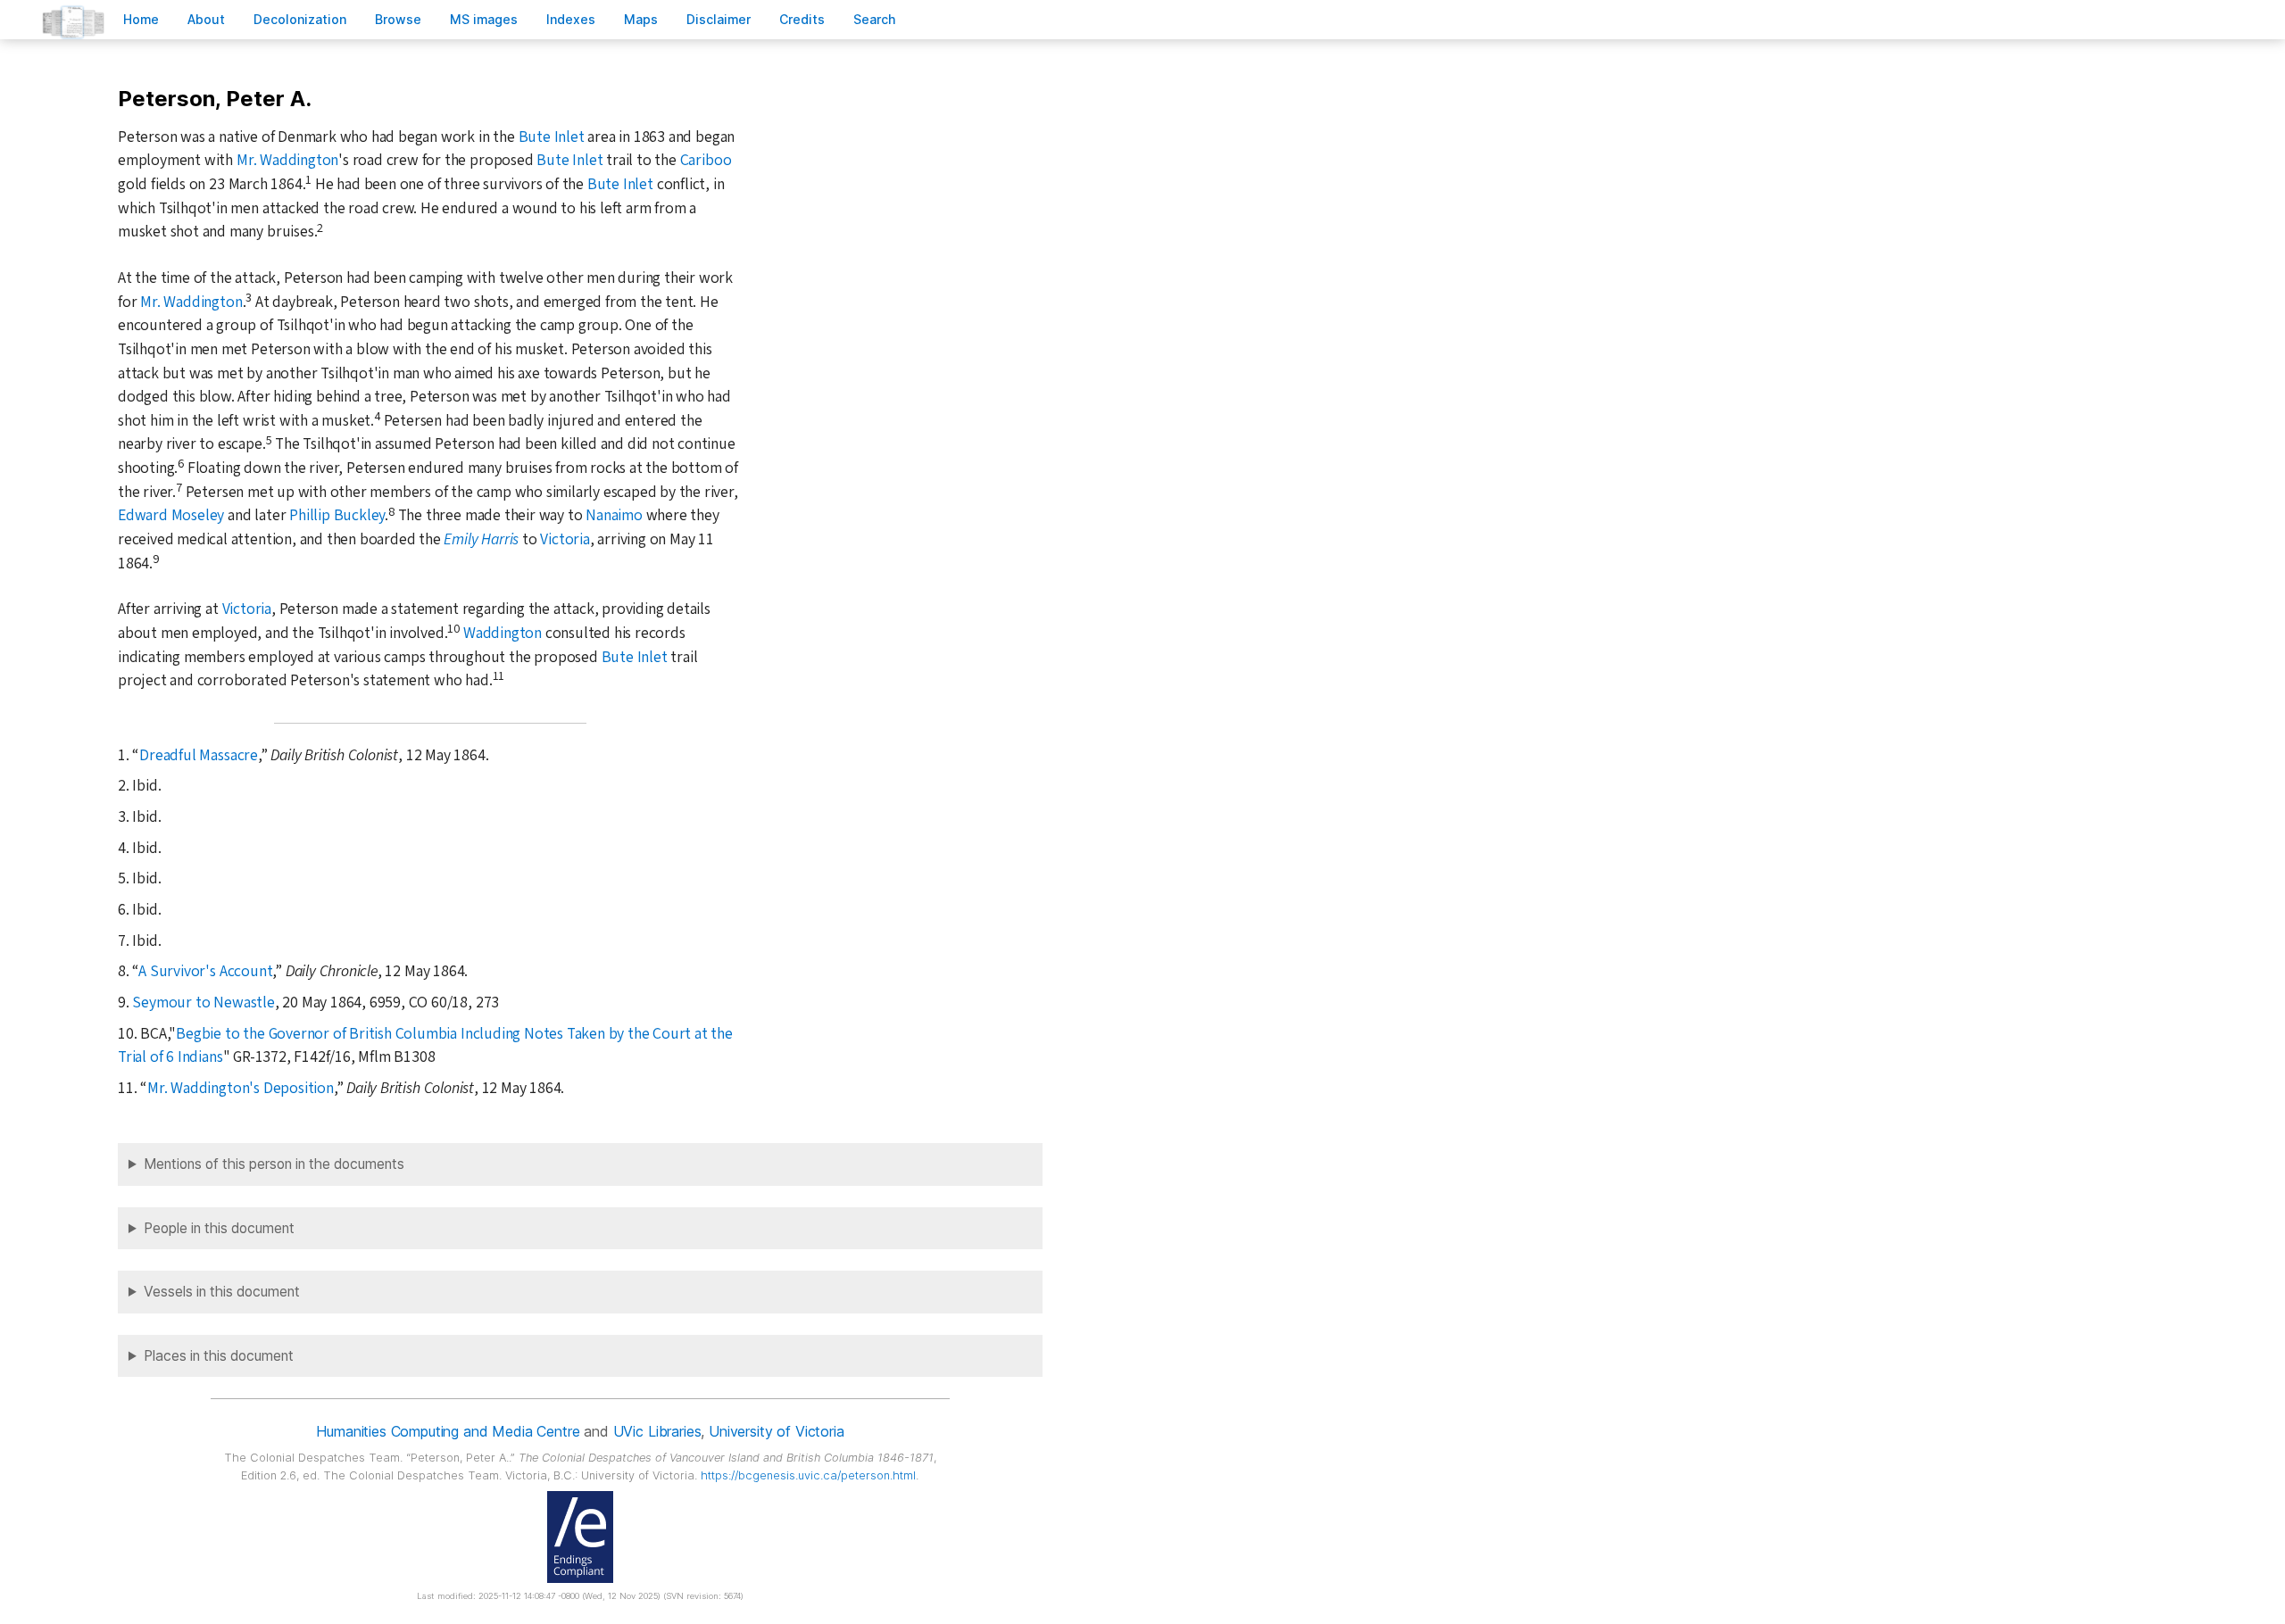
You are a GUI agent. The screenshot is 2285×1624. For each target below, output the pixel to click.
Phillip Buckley (337, 515)
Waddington (503, 633)
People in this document (219, 1228)
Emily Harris (481, 539)
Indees (571, 19)
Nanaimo (614, 515)
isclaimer (719, 19)
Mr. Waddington (287, 160)
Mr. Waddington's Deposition (241, 1088)
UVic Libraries (657, 1431)
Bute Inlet (552, 137)
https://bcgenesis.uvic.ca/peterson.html (808, 1475)
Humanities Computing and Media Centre (448, 1431)
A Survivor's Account (205, 971)
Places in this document (219, 1356)
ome (141, 19)
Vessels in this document (222, 1292)
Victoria (565, 539)
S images (484, 19)
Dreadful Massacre (199, 755)
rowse (398, 19)
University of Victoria (776, 1431)
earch (875, 19)
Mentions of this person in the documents (274, 1164)
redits (802, 19)
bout (206, 19)
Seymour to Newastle (203, 1003)
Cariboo (706, 160)
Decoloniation (300, 19)
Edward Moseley (171, 515)
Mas (641, 19)
